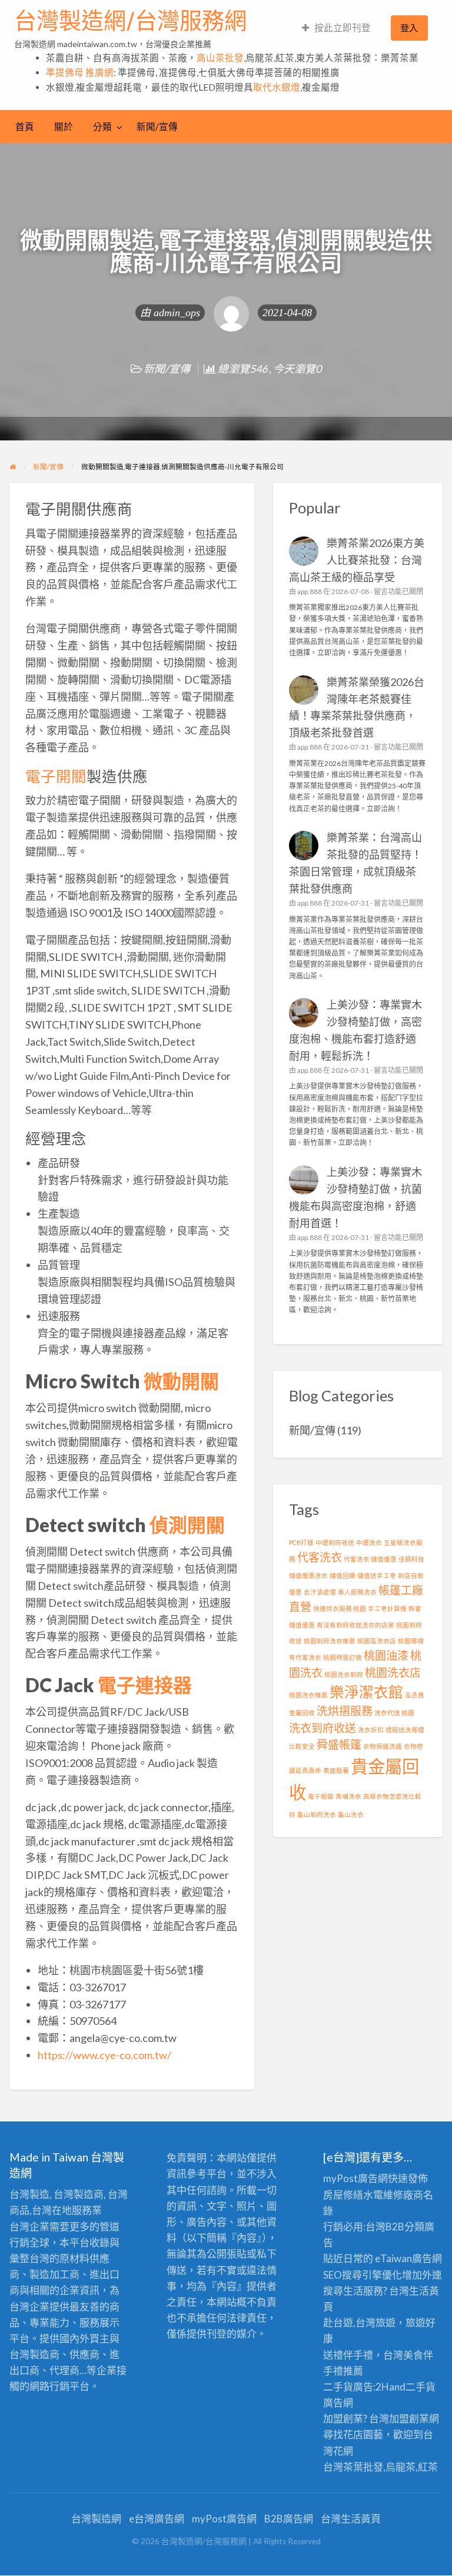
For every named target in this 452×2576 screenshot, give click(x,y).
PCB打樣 (301, 1542)
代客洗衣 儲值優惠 (370, 1559)
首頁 (25, 127)
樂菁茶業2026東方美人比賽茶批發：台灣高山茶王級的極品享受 (357, 560)
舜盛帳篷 (339, 1744)
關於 (64, 127)
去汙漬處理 (320, 1592)
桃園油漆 (386, 1655)
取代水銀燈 (277, 87)
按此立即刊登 (343, 28)
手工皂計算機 (387, 1608)
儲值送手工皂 (377, 1575)
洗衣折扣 (371, 1730)
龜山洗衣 (351, 1814)
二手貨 (421, 2387)
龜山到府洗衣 (317, 1814)
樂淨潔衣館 (366, 1692)
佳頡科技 (411, 1559)
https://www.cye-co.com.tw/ (104, 2055)
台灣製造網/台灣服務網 (130, 21)
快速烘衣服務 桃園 (340, 1608)
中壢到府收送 (335, 1542)
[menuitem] (336, 28)
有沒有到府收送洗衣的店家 (355, 1625)
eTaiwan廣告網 (408, 2258)
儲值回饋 (343, 1575)
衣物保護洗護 (383, 1746)
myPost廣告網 (355, 2178)
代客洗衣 (320, 1557)
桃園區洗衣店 (377, 1641)
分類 (102, 127)
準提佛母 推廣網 (80, 72)
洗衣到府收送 (323, 1728)
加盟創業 (409, 2418)
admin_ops (177, 313)
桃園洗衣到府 (344, 1674)
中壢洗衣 (369, 1542)
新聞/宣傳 (157, 127)
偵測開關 (187, 1525)
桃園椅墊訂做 (343, 1657)
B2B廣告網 (289, 2519)
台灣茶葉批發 (353, 2467)
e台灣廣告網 (157, 2519)
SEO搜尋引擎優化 (363, 2275)
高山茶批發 (220, 58)
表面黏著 (336, 1770)
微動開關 (181, 1381)
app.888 (310, 591)
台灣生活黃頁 (351, 2519)
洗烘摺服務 (345, 1711)
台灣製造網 (96, 2519)
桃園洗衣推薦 (308, 1695)
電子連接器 (145, 1685)
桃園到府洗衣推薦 (330, 1641)
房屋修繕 (343, 2195)
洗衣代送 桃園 (394, 1713)
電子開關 (56, 776)
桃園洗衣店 (393, 1672)
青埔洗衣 (348, 1796)
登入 (409, 28)
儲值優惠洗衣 (308, 1575)
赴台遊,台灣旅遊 (359, 2323)
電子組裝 (321, 1796)
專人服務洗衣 (357, 1592)
